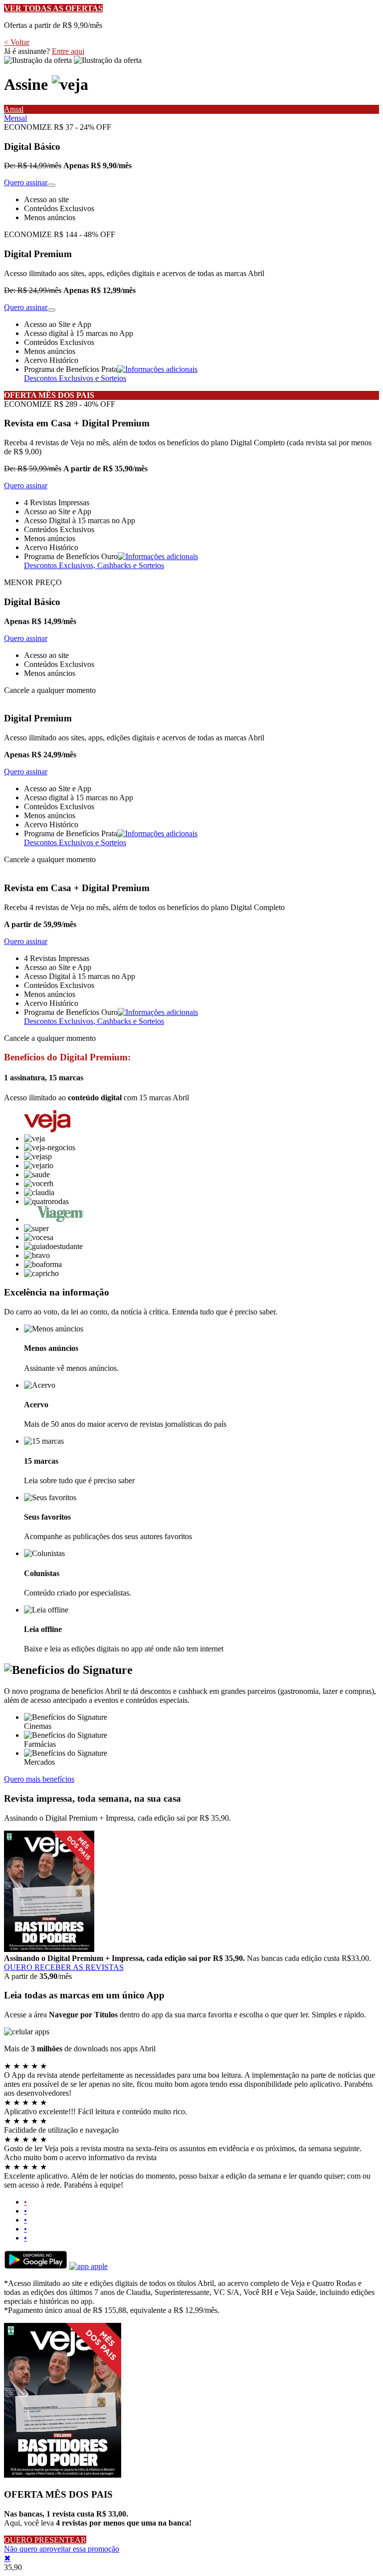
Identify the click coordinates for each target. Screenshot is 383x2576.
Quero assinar (26, 182)
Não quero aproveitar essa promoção (62, 2549)
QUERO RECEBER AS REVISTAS (64, 1967)
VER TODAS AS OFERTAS (53, 8)
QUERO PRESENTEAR (45, 2540)
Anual (14, 109)
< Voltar (17, 42)
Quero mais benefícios (39, 1779)
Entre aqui (68, 51)
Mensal (15, 118)
